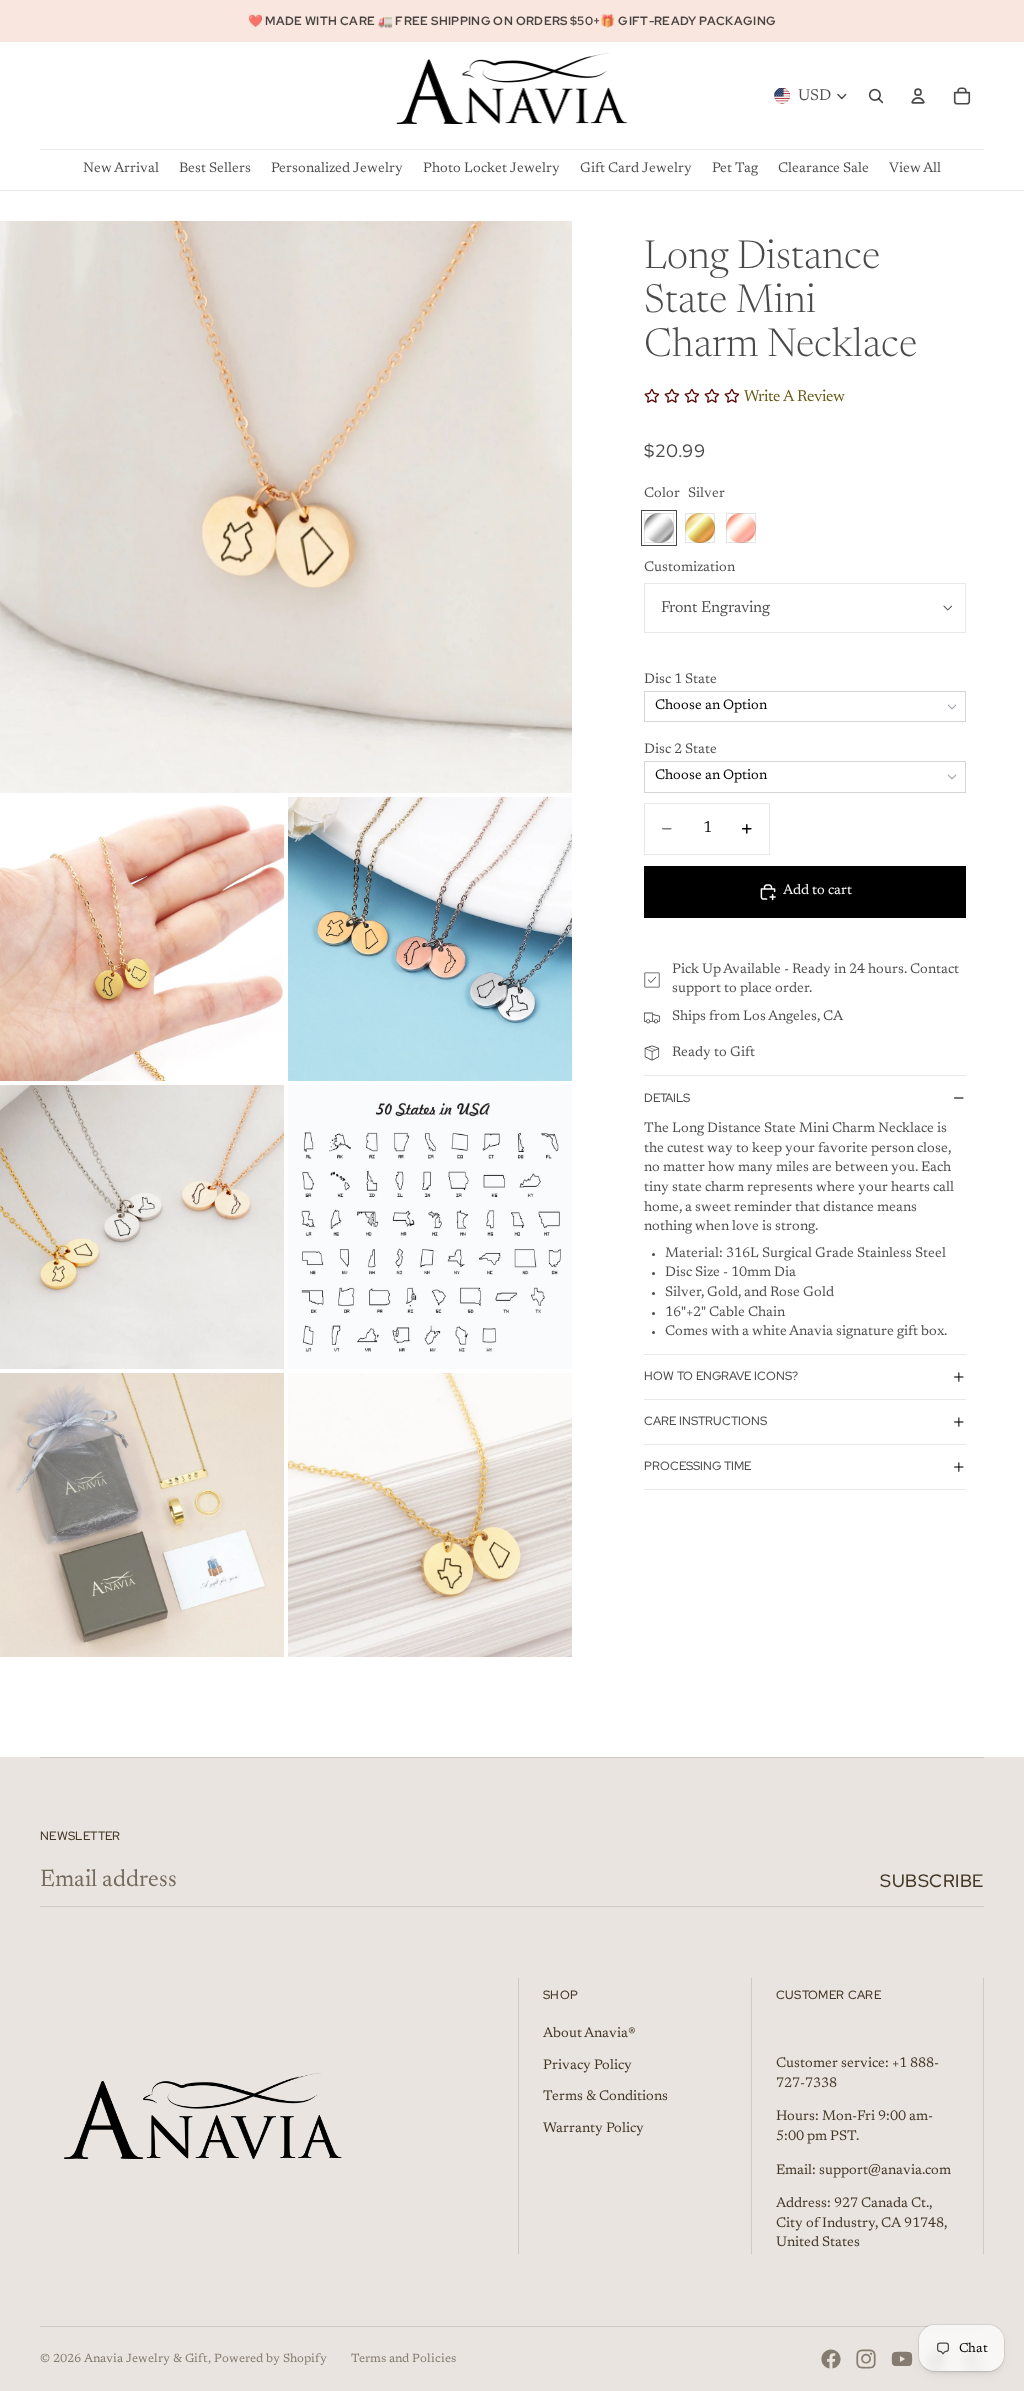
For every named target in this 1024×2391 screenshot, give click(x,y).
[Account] (918, 96)
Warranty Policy (593, 2129)
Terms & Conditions (605, 2097)
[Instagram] (866, 2359)
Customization (689, 568)
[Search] (876, 96)
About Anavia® (589, 2034)
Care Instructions (705, 1421)
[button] (805, 681)
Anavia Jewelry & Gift (146, 2359)
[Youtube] (902, 2359)
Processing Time (697, 1466)
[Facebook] (831, 2359)
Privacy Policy (587, 2066)
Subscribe (932, 1880)
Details (667, 1098)
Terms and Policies (403, 2359)
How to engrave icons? (721, 1376)
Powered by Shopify (270, 2359)
